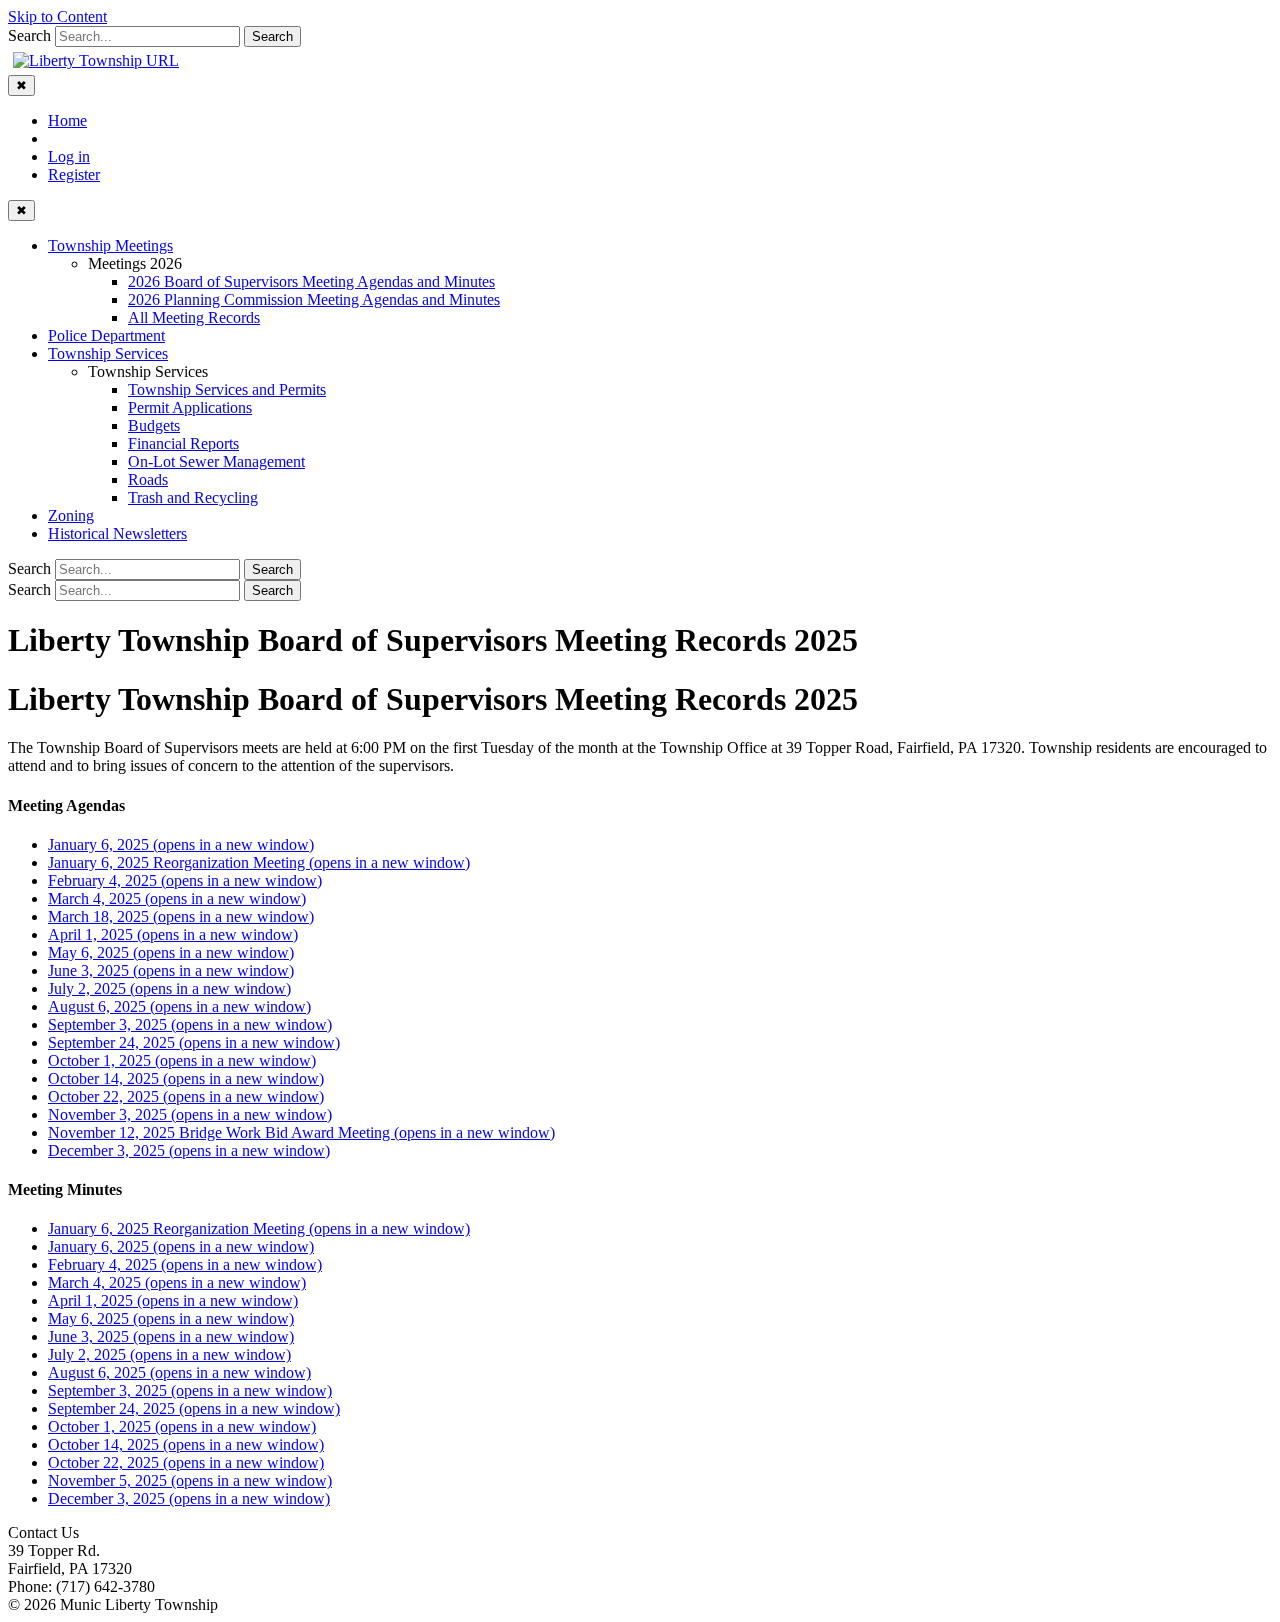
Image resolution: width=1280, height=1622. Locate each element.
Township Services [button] (108, 353)
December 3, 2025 (189, 1150)
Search (29, 35)
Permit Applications (190, 407)
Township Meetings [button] (110, 245)
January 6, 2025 (181, 844)
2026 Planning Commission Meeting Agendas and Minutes (314, 299)
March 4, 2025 (177, 898)
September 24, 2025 (194, 1042)
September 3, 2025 (190, 1024)
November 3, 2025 (190, 1114)
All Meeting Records (194, 317)
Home (67, 120)
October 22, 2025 (186, 1096)
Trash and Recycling (193, 497)
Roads (148, 479)
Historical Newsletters (117, 533)
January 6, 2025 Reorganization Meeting (259, 862)
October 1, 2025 (182, 1060)
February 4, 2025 (185, 880)
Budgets (154, 425)
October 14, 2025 (186, 1078)
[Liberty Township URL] (96, 60)
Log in (69, 156)
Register (74, 174)
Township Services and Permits (227, 389)
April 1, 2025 (173, 934)
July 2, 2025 (169, 988)
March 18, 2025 (181, 916)
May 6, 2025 (171, 952)
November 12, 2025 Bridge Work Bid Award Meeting (301, 1132)
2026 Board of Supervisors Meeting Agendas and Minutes (311, 281)
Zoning (71, 515)
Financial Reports (183, 443)
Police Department (106, 335)
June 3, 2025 (171, 970)
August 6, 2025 (179, 1006)
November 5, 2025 (190, 1480)
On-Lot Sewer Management (216, 461)
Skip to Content (57, 16)
